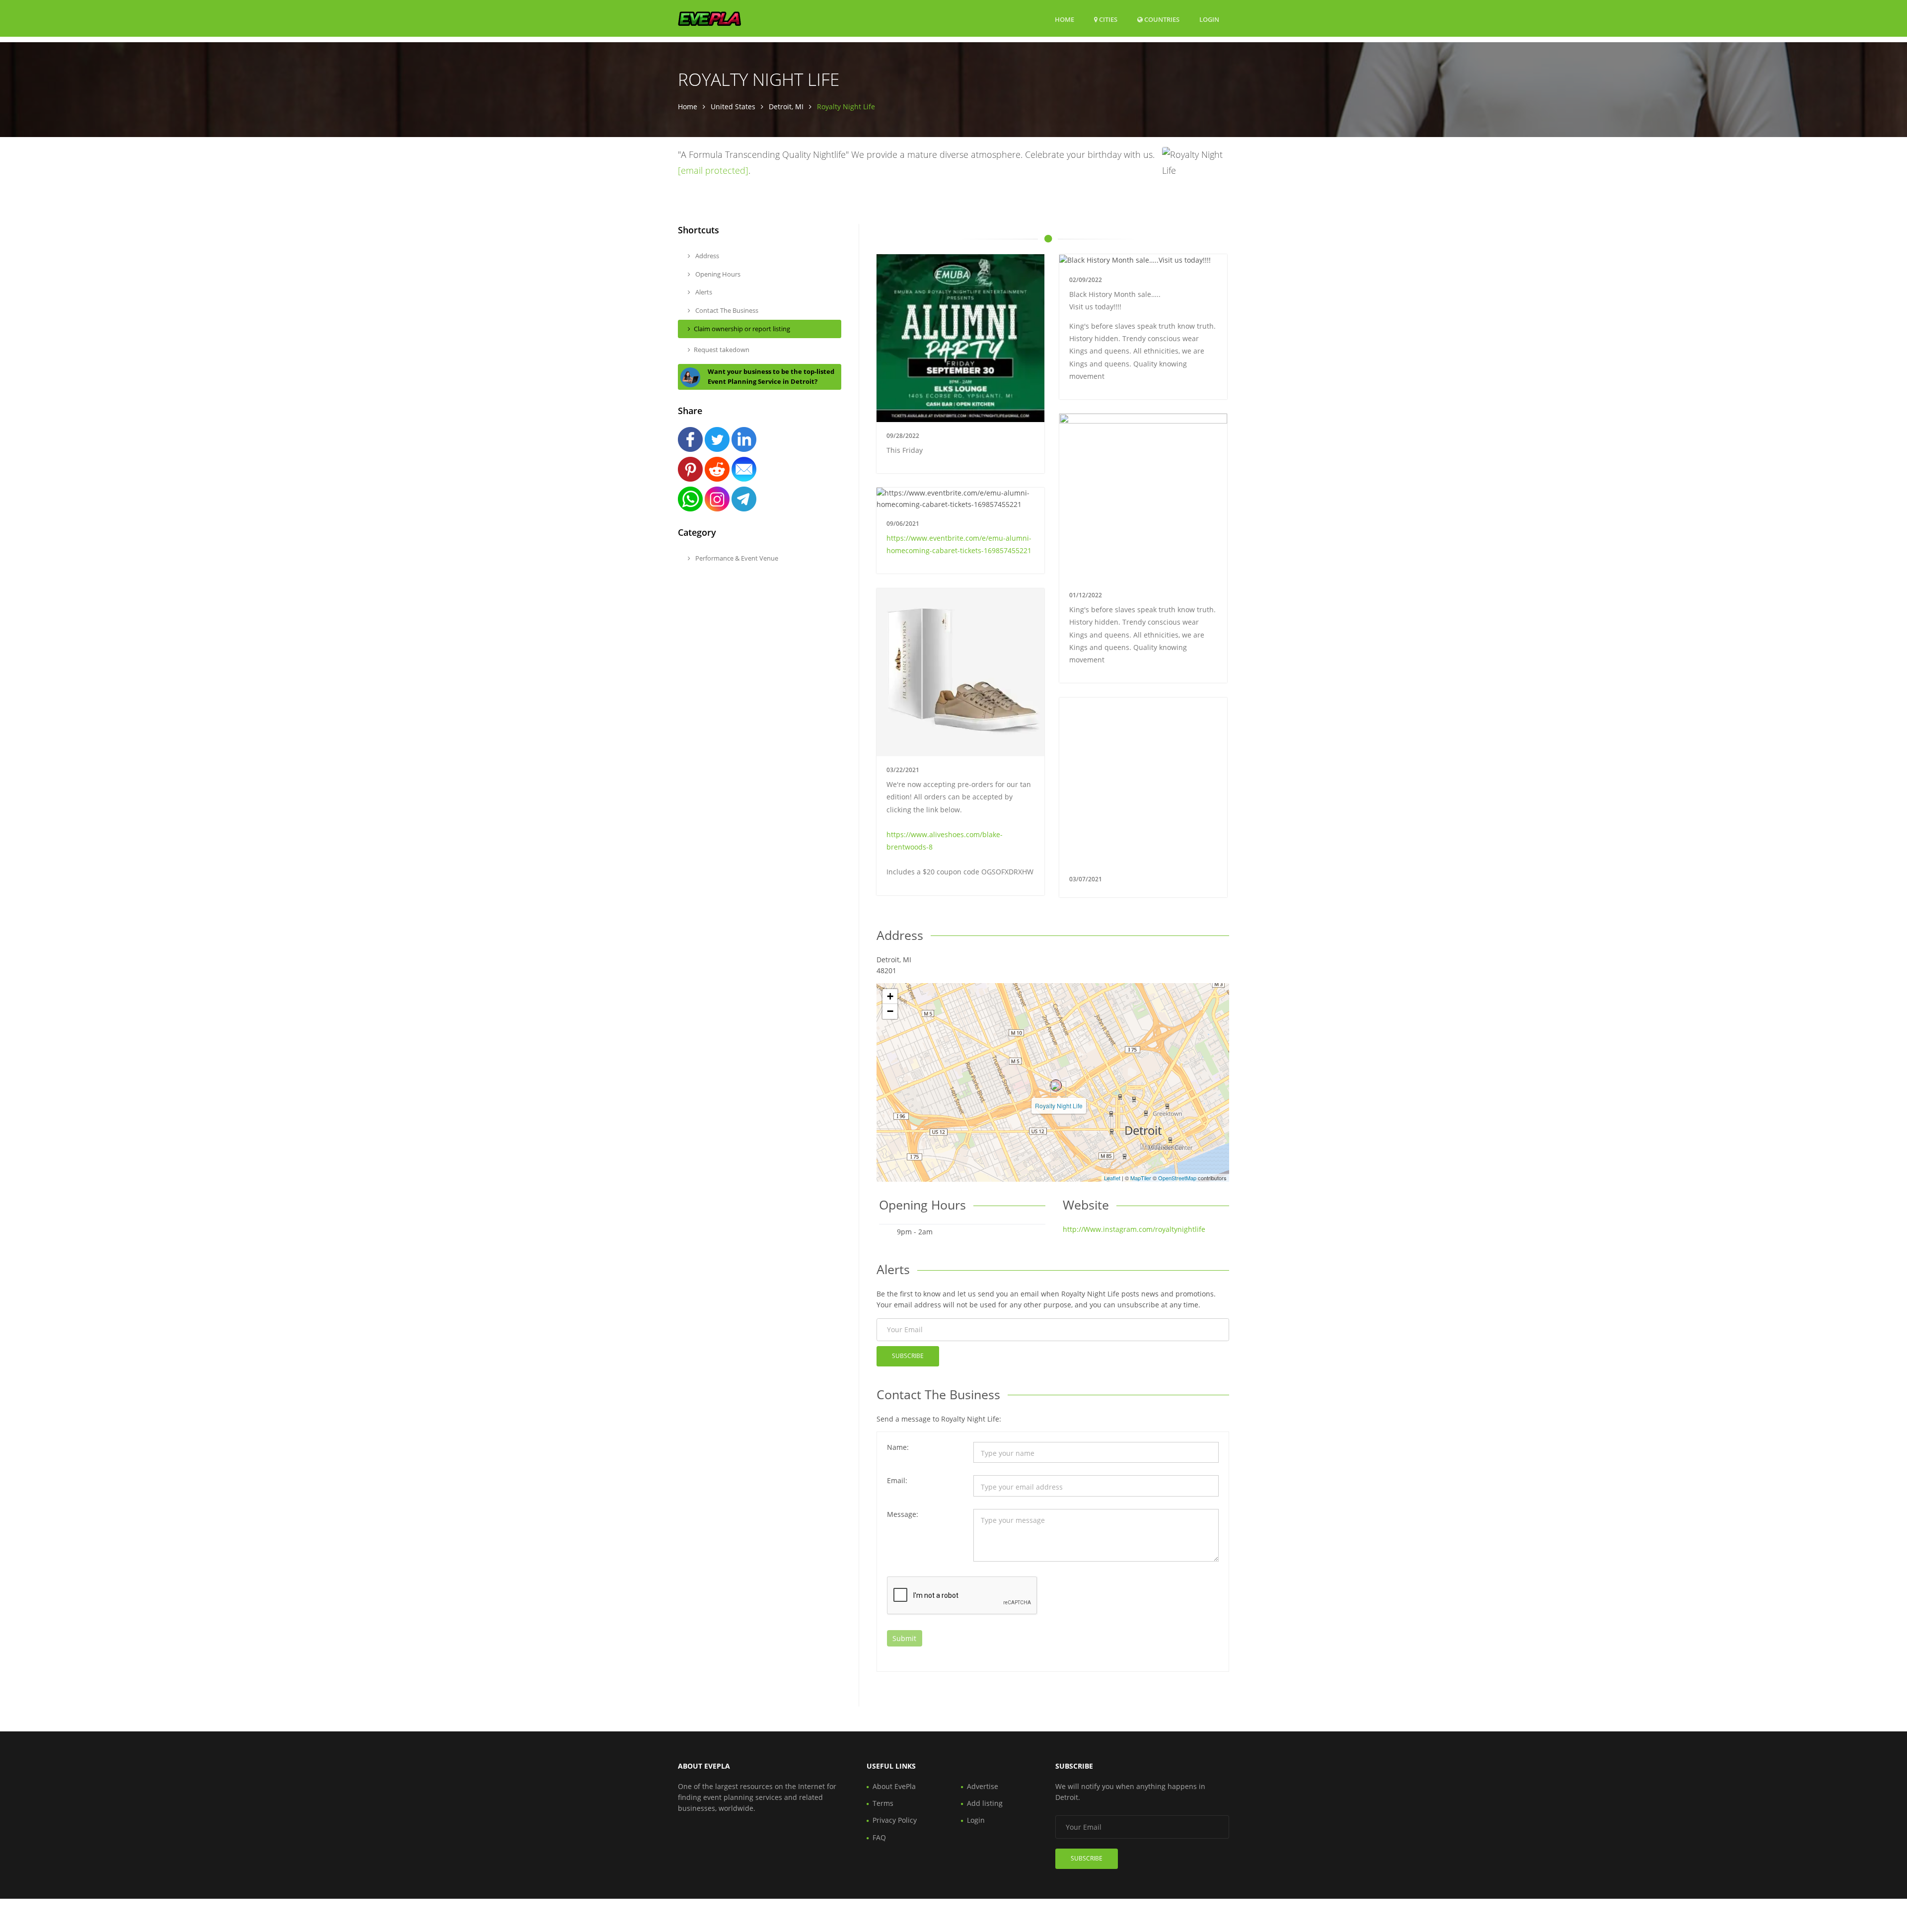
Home (1064, 19)
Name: (898, 1447)
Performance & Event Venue (736, 558)
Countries (1161, 19)
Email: (897, 1480)
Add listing (985, 1803)
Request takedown (722, 350)
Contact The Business (726, 310)
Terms (883, 1803)
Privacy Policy (895, 1820)
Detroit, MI (786, 107)
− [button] (890, 1011)
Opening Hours (717, 274)
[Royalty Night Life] (1056, 1085)
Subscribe (908, 1356)
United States (733, 107)
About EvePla (894, 1786)
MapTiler (1141, 1178)
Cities (1107, 19)
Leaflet (1112, 1178)
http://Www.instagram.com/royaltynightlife (1134, 1229)
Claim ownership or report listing (742, 329)
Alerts (703, 292)
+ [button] (890, 996)
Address (706, 256)
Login (1209, 19)
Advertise (983, 1786)
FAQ (879, 1837)
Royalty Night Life (1059, 1106)
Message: (903, 1514)
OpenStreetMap (1177, 1178)
